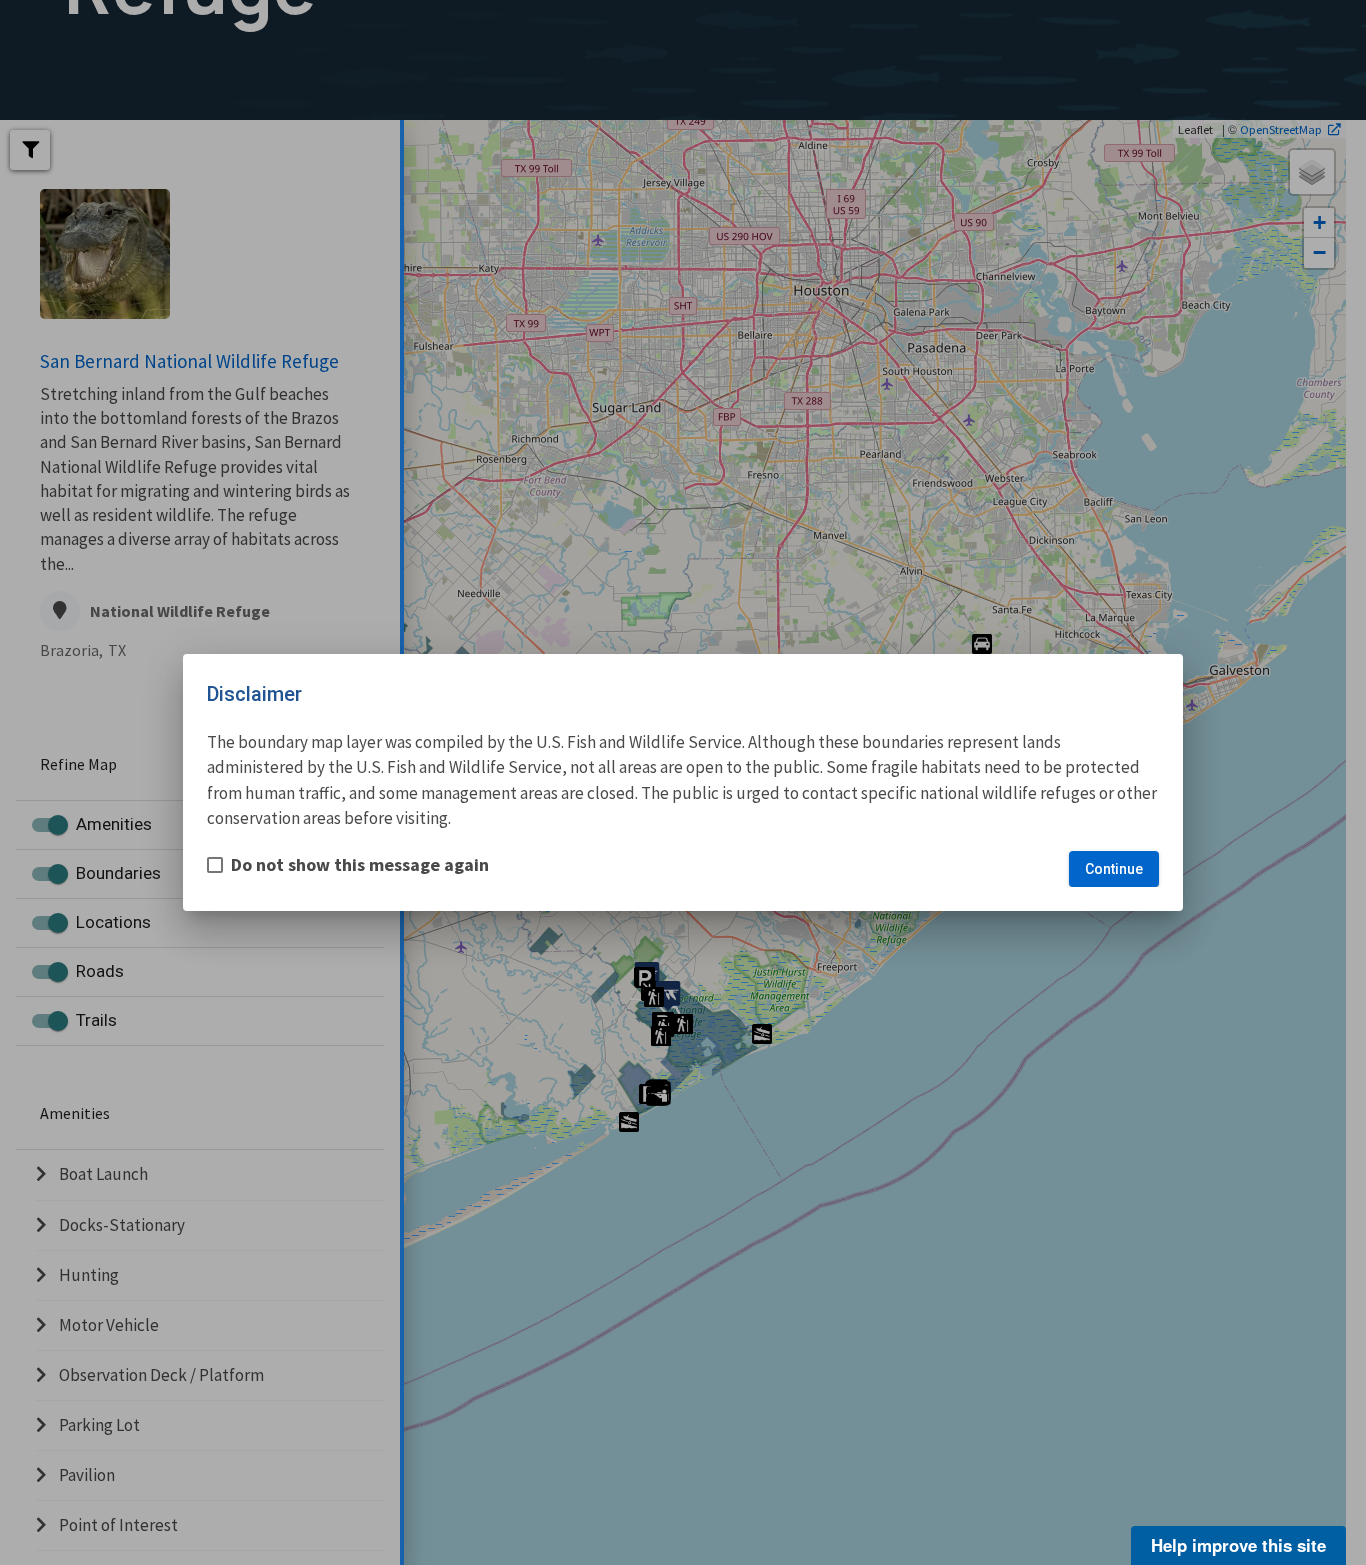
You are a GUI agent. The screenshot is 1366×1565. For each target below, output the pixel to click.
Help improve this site (1238, 1545)
